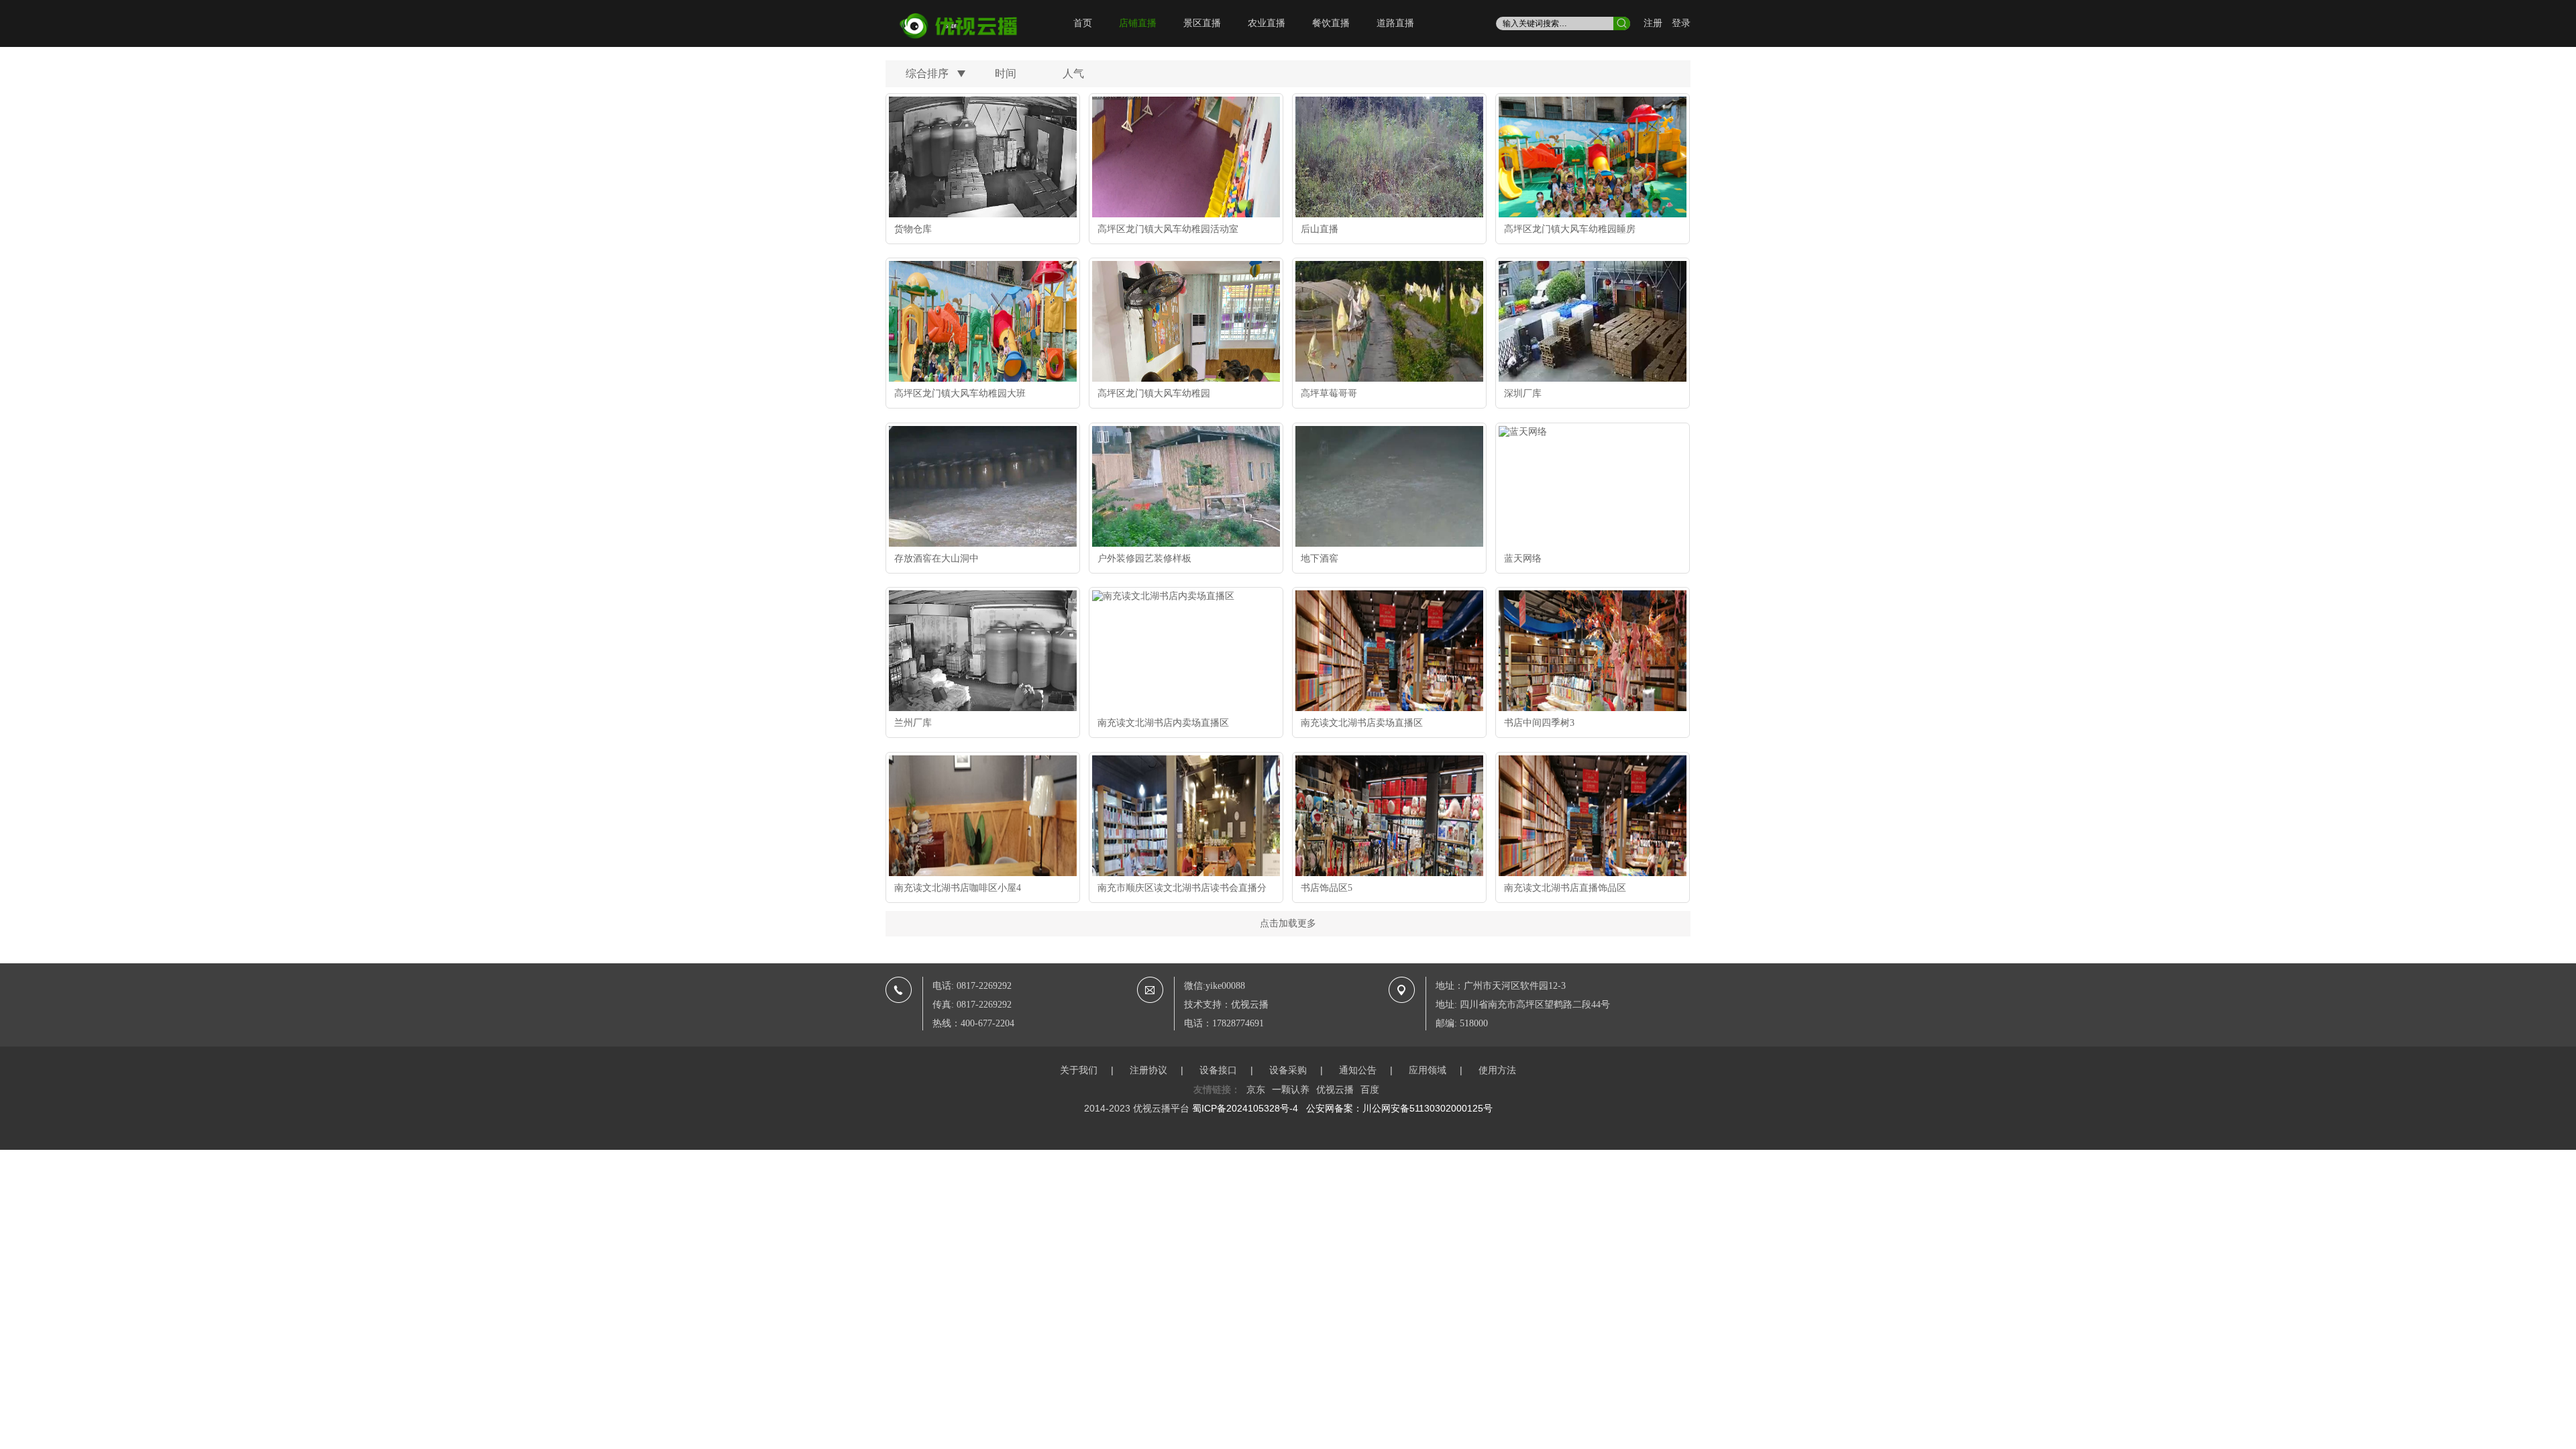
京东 (1256, 1089)
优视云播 (1335, 1089)
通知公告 (1358, 1070)
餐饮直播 (1331, 23)
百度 (1370, 1089)
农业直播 (1267, 23)
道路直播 (1395, 23)
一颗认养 (1291, 1089)
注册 (1653, 23)
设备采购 (1288, 1070)
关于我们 (1079, 1070)
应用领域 (1428, 1070)
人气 (1073, 73)
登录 (1681, 23)
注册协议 (1148, 1070)
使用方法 (1497, 1070)
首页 (1083, 23)
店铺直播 (1138, 23)
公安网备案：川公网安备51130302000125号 (1399, 1108)
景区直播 (1202, 23)
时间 (1006, 73)
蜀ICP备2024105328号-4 (1245, 1108)
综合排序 (927, 73)
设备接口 (1218, 1070)
